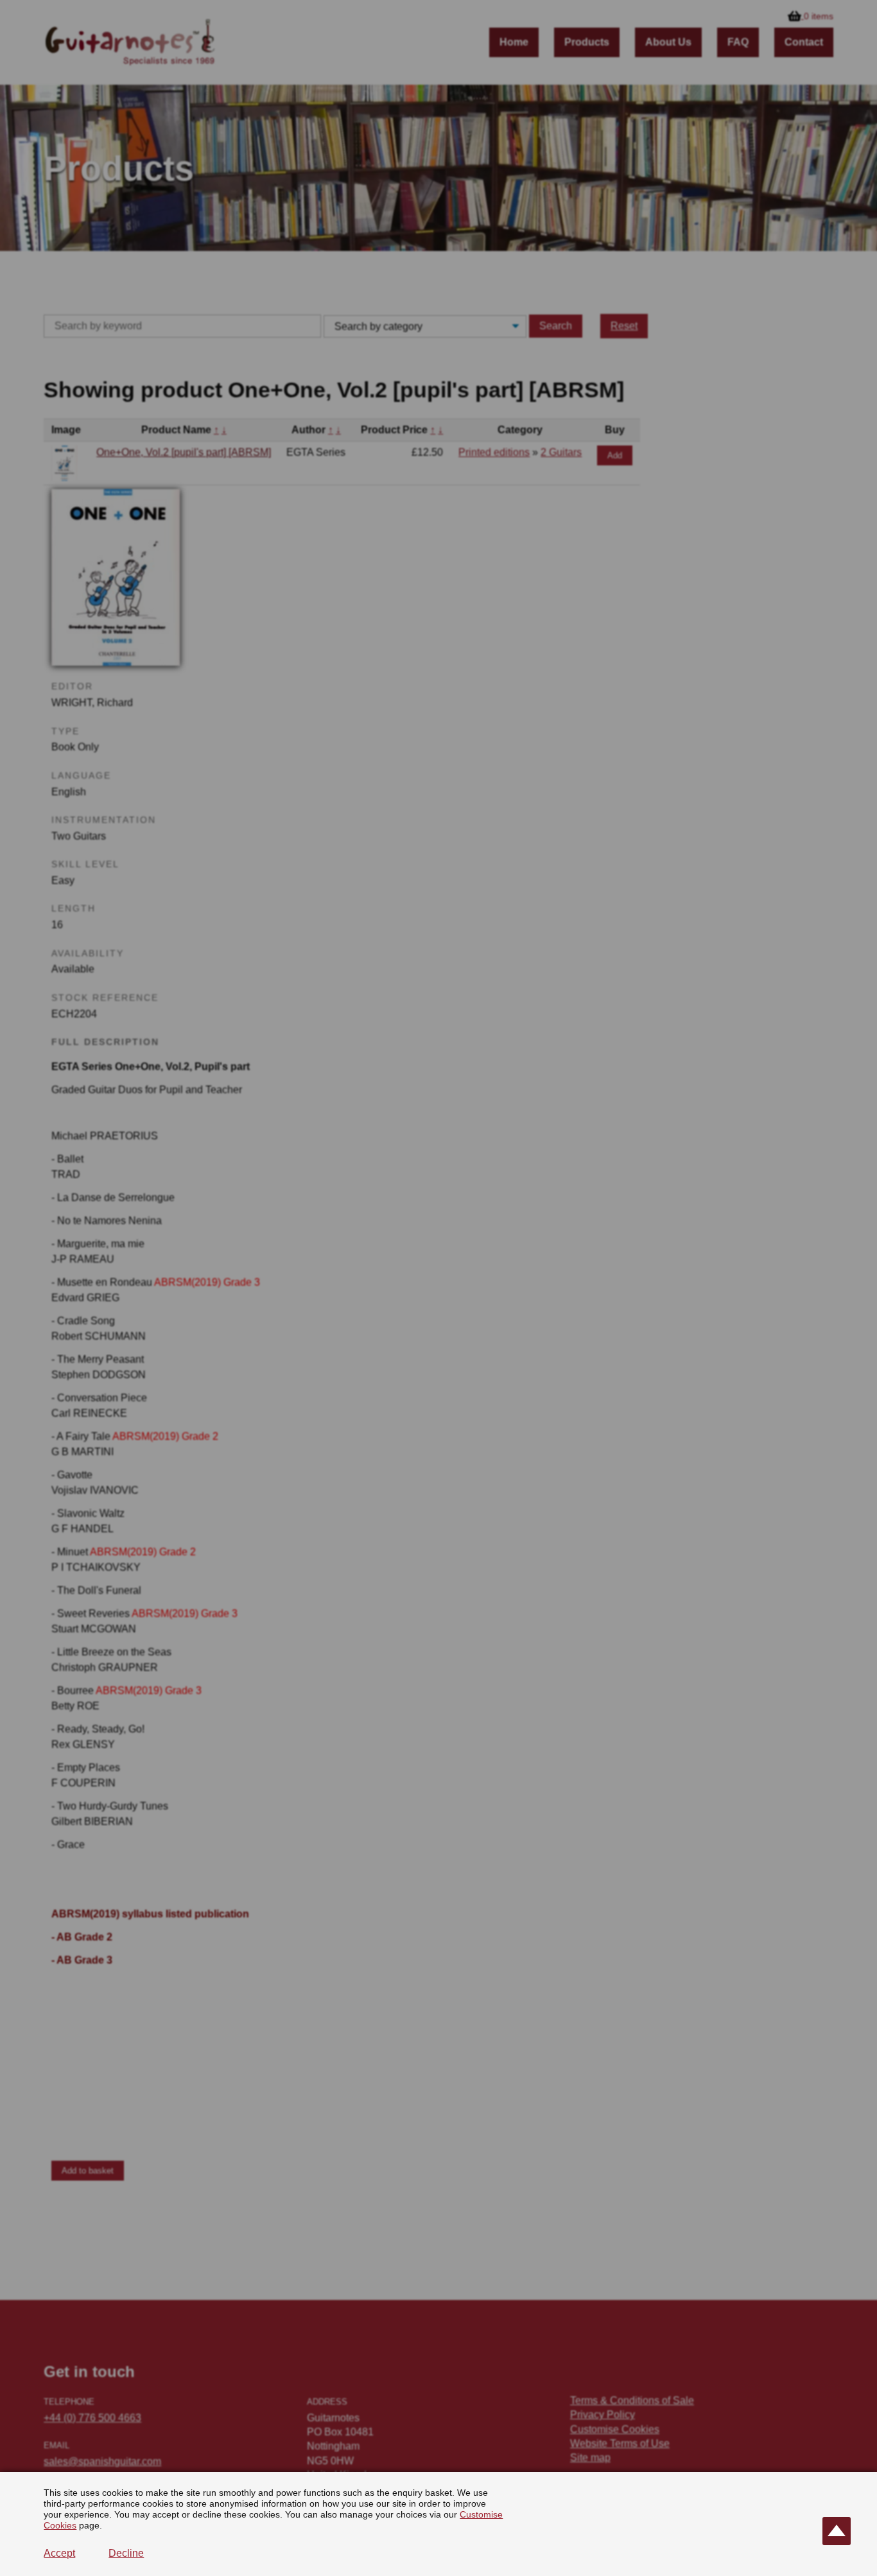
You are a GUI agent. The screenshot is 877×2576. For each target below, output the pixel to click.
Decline (126, 2553)
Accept (59, 2553)
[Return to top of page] (837, 2531)
